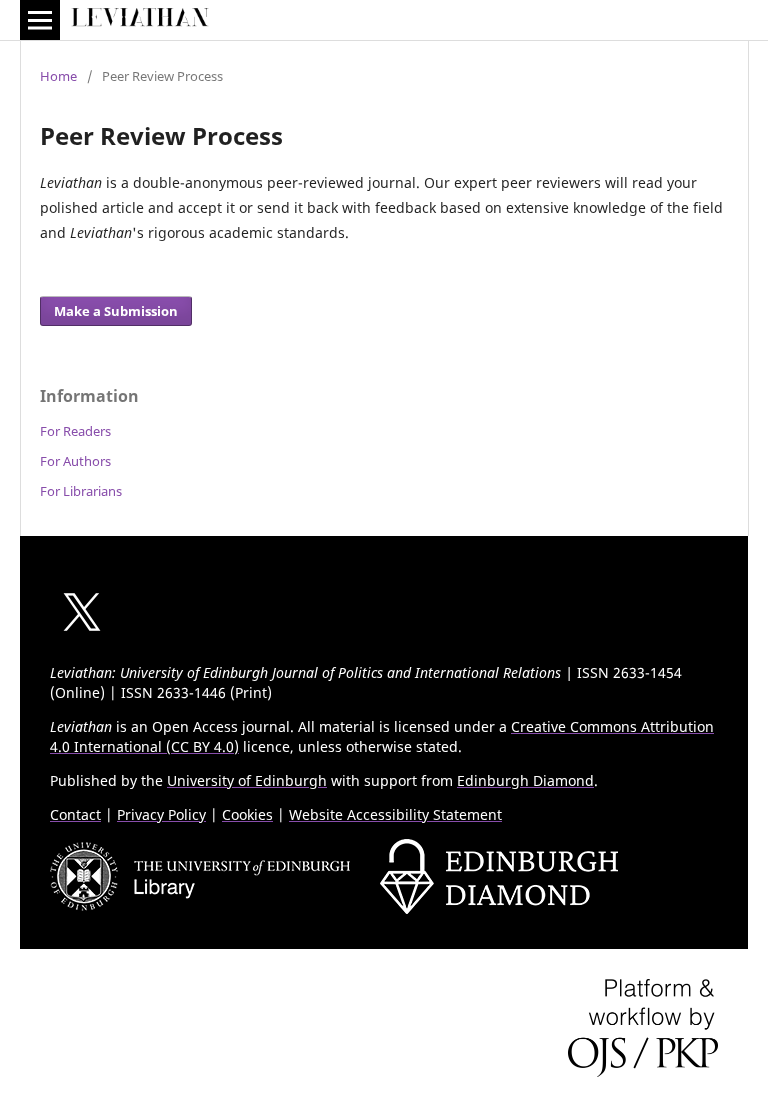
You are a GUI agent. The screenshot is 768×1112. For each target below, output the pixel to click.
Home (58, 76)
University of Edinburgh (247, 780)
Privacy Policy (161, 814)
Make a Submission (116, 311)
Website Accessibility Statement (395, 814)
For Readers (75, 431)
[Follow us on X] (82, 638)
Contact (75, 814)
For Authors (75, 461)
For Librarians (81, 491)
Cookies (247, 814)
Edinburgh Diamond (525, 780)
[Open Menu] (40, 20)
